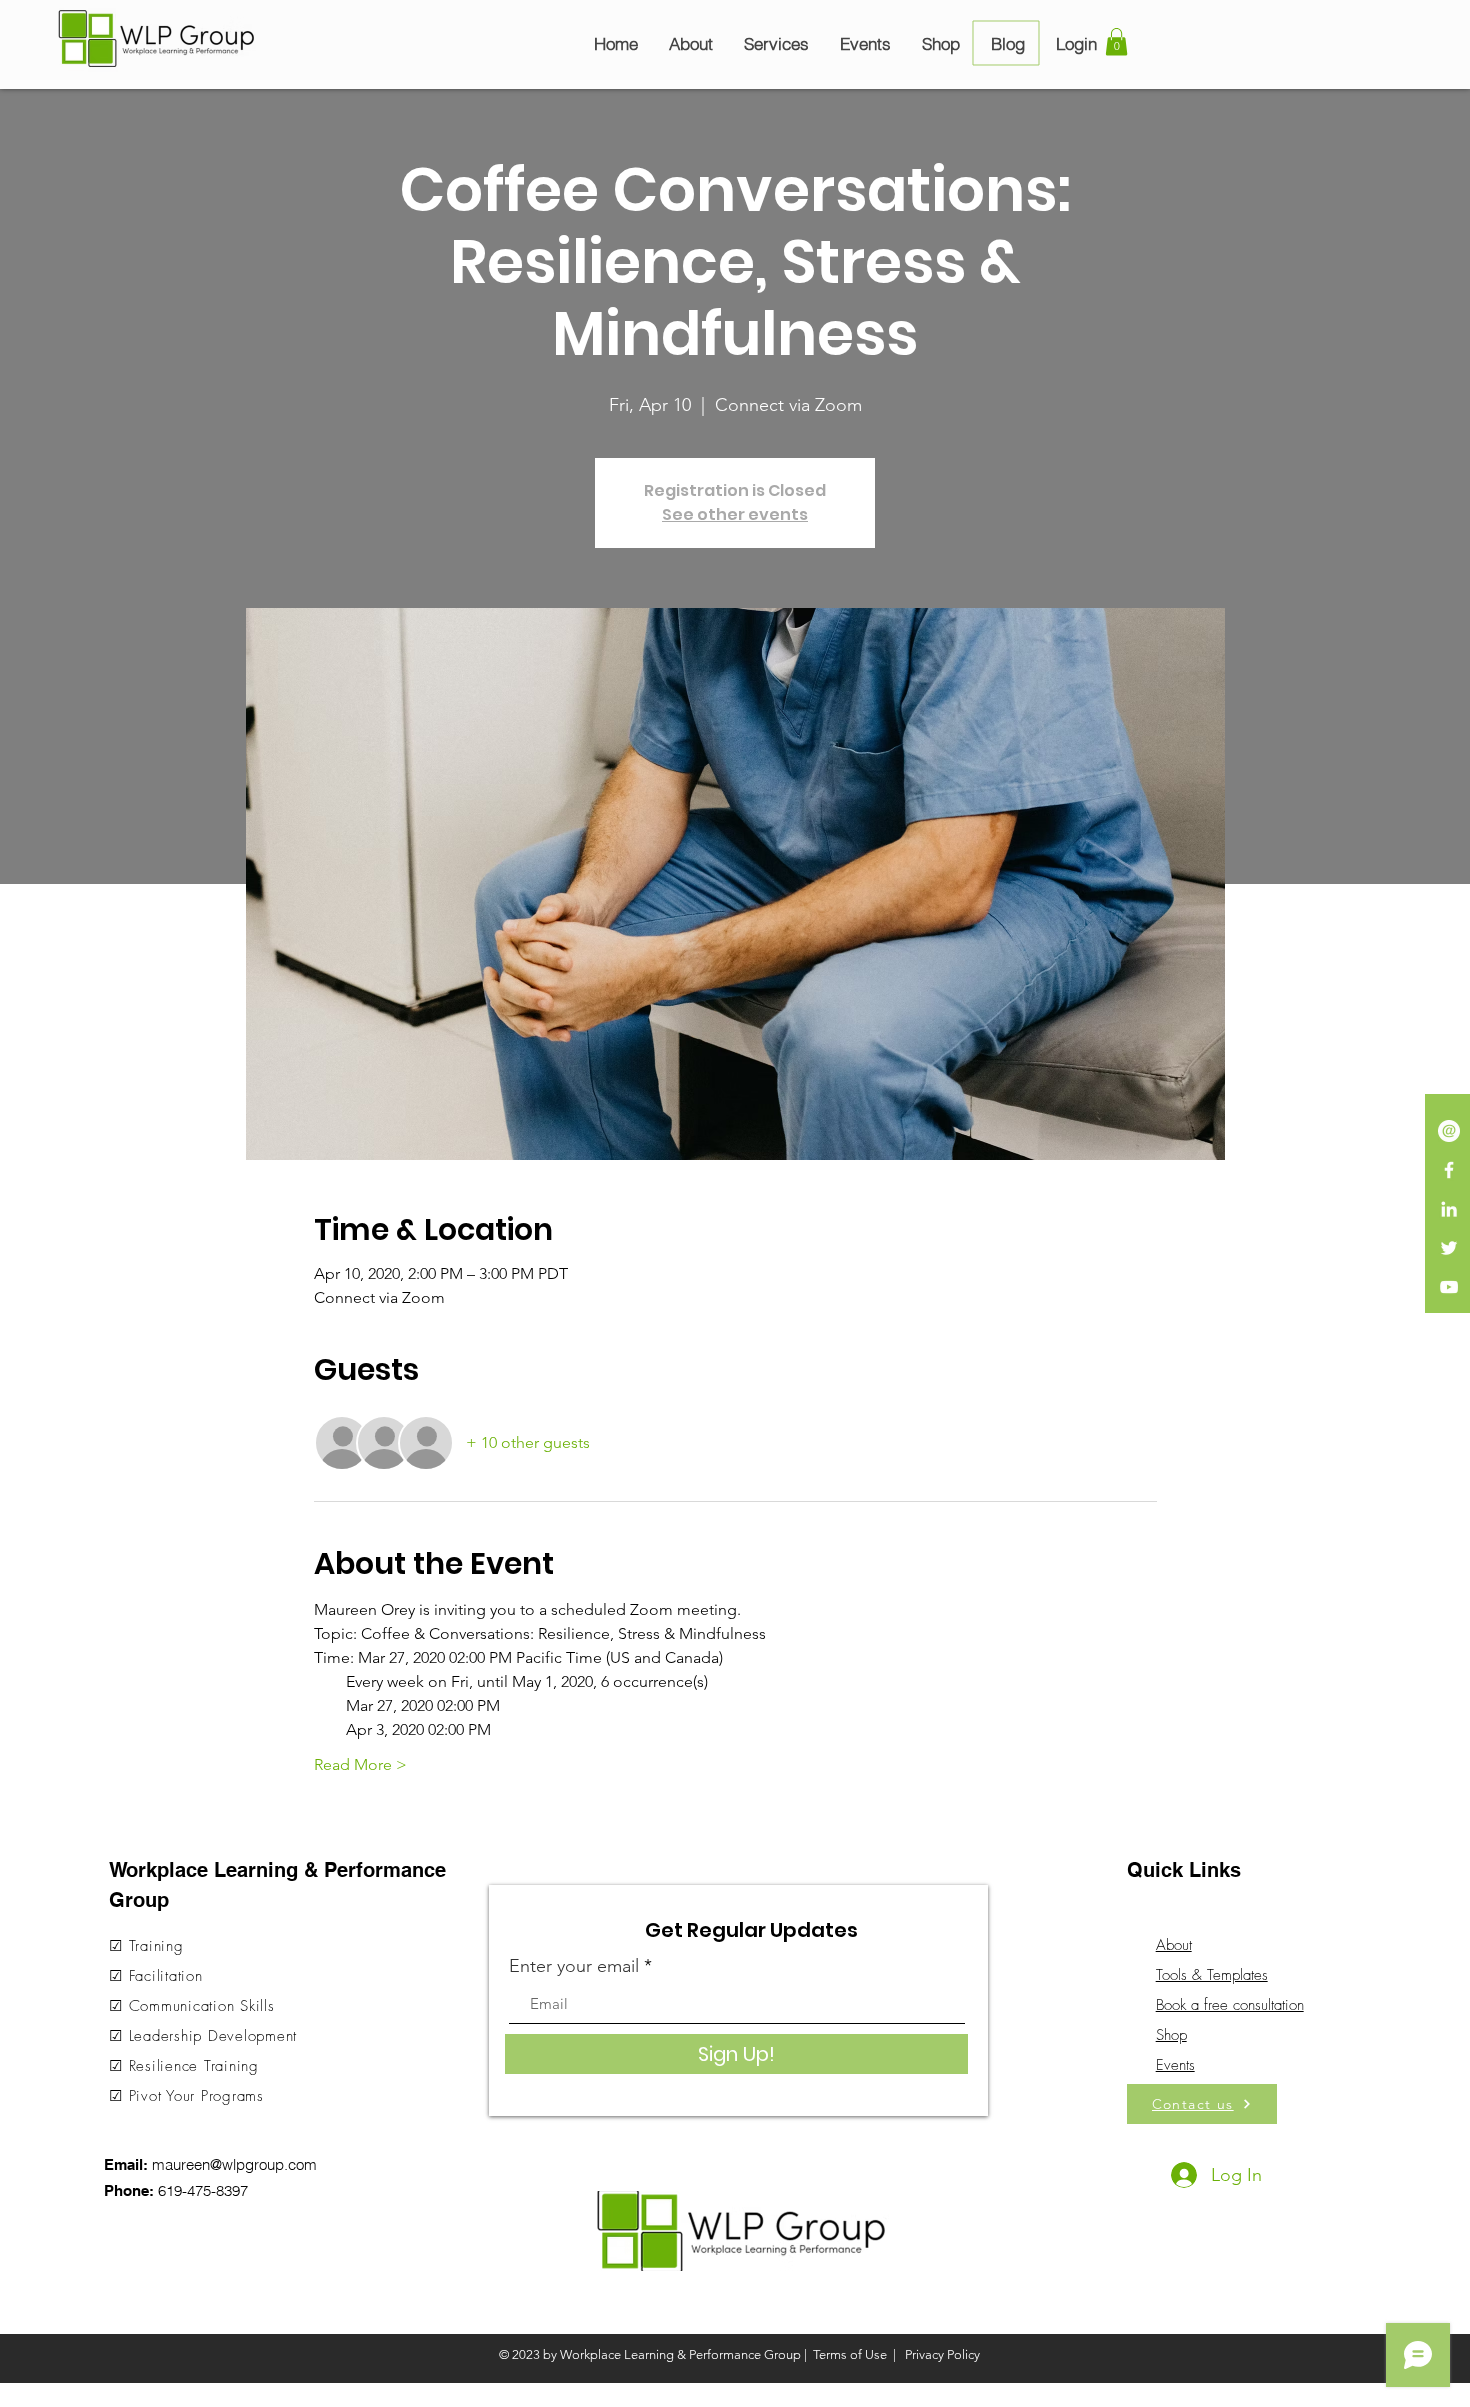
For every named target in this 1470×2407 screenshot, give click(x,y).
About (1174, 1945)
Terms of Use (850, 2354)
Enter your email (574, 1966)
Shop (1171, 2035)
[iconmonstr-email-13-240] (1449, 1131)
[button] (1116, 41)
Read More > (360, 1764)
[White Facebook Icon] (1449, 1170)
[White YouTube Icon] (1449, 1287)
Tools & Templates (1212, 1975)
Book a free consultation (1230, 2005)
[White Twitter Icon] (1449, 1248)
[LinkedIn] (1449, 1209)
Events (1175, 2065)
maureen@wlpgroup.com (234, 2164)
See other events (735, 514)
